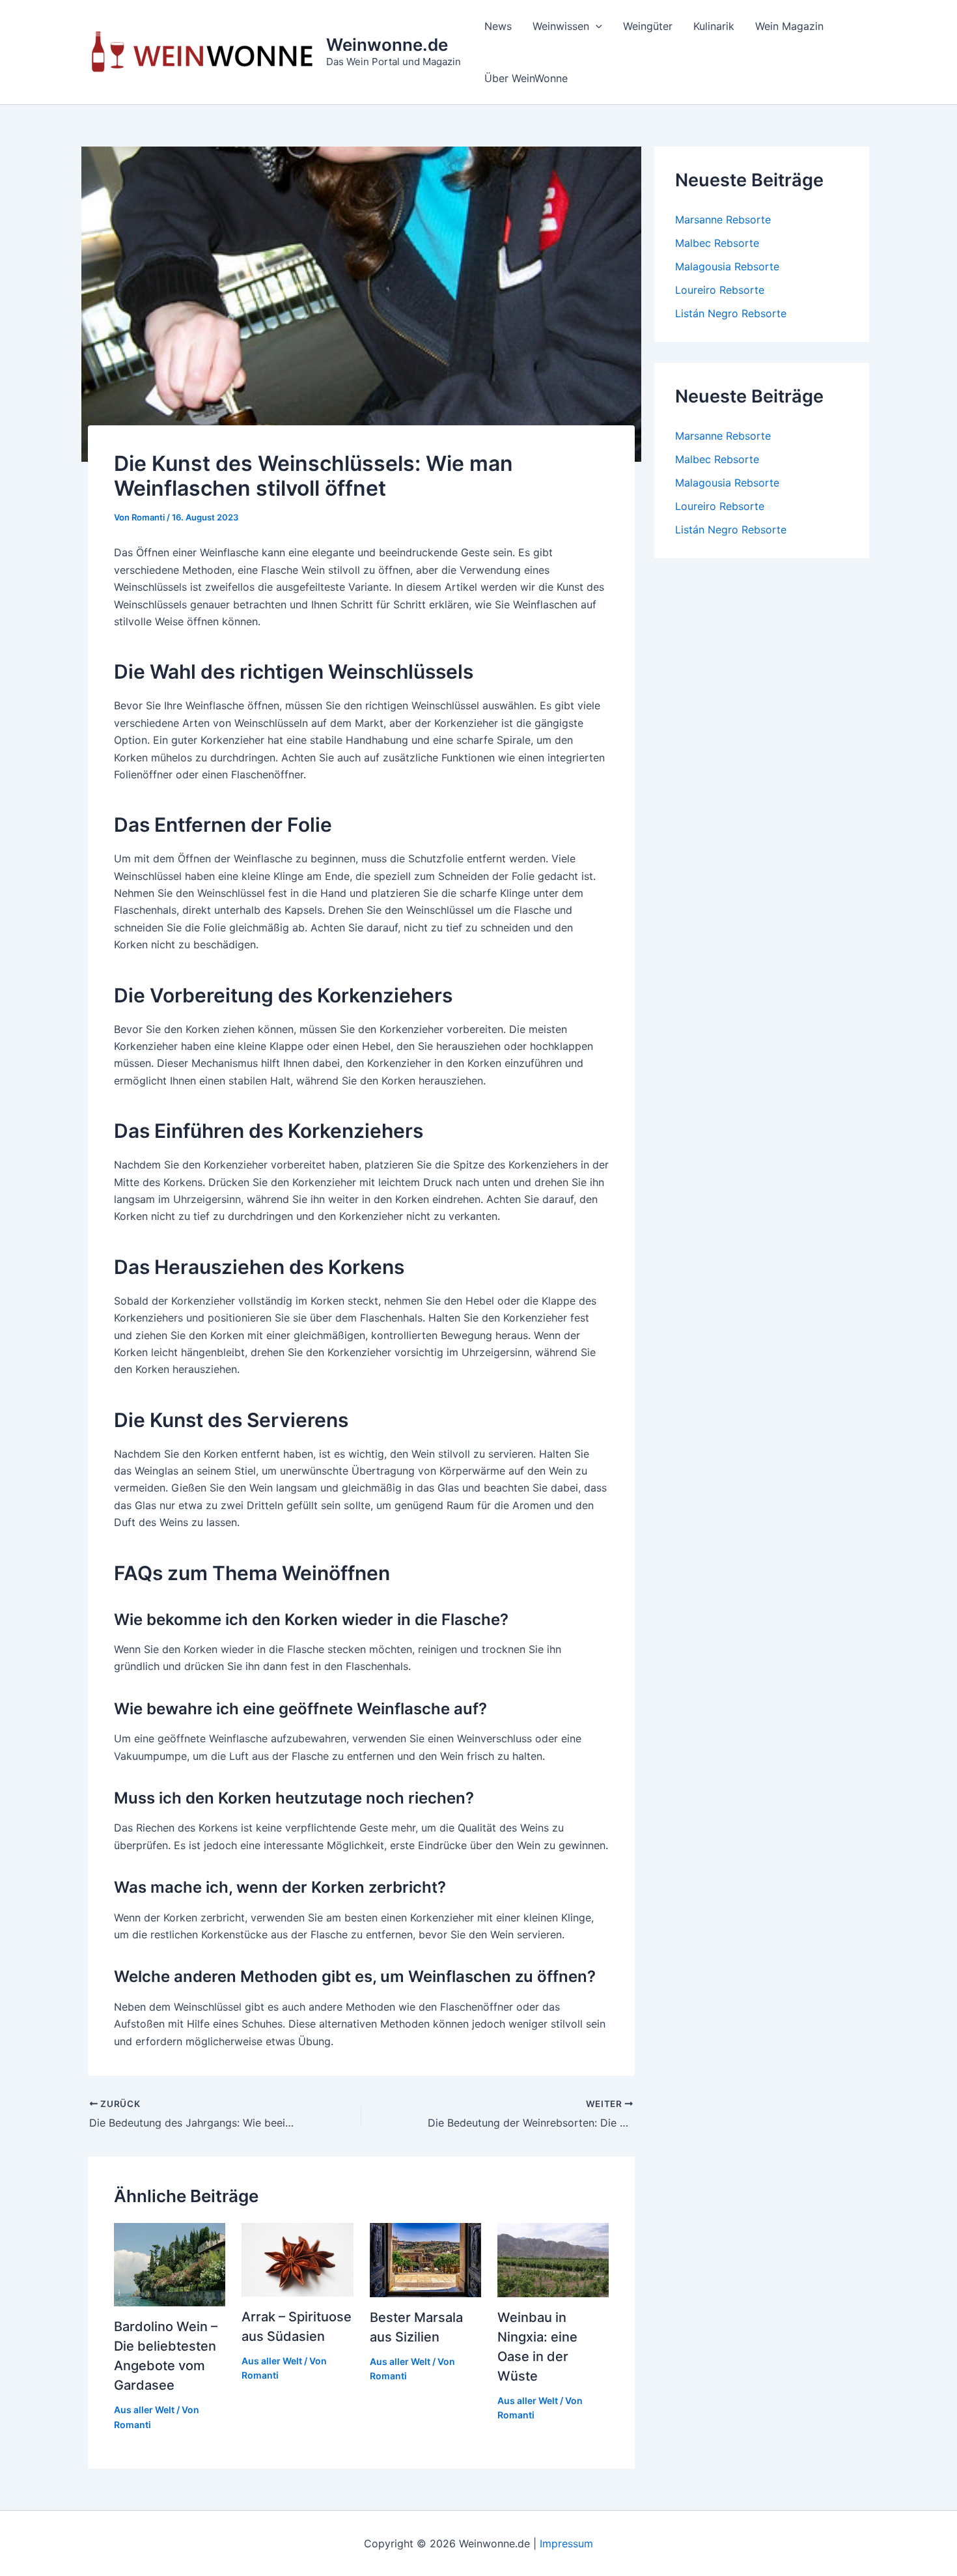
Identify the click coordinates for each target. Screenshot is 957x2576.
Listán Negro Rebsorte (731, 313)
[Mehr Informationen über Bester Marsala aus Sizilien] (425, 2259)
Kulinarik (714, 26)
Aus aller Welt (144, 2410)
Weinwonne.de (387, 45)
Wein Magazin (789, 26)
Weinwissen (561, 26)
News (498, 26)
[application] (596, 26)
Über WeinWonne (526, 78)
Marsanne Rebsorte (723, 219)
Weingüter (648, 26)
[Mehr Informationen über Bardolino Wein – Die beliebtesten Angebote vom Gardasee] (170, 2263)
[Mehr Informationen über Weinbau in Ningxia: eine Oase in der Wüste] (553, 2259)
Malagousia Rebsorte (727, 266)
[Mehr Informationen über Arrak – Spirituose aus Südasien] (297, 2259)
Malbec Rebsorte (717, 243)
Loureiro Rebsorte (720, 290)
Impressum (566, 2543)
